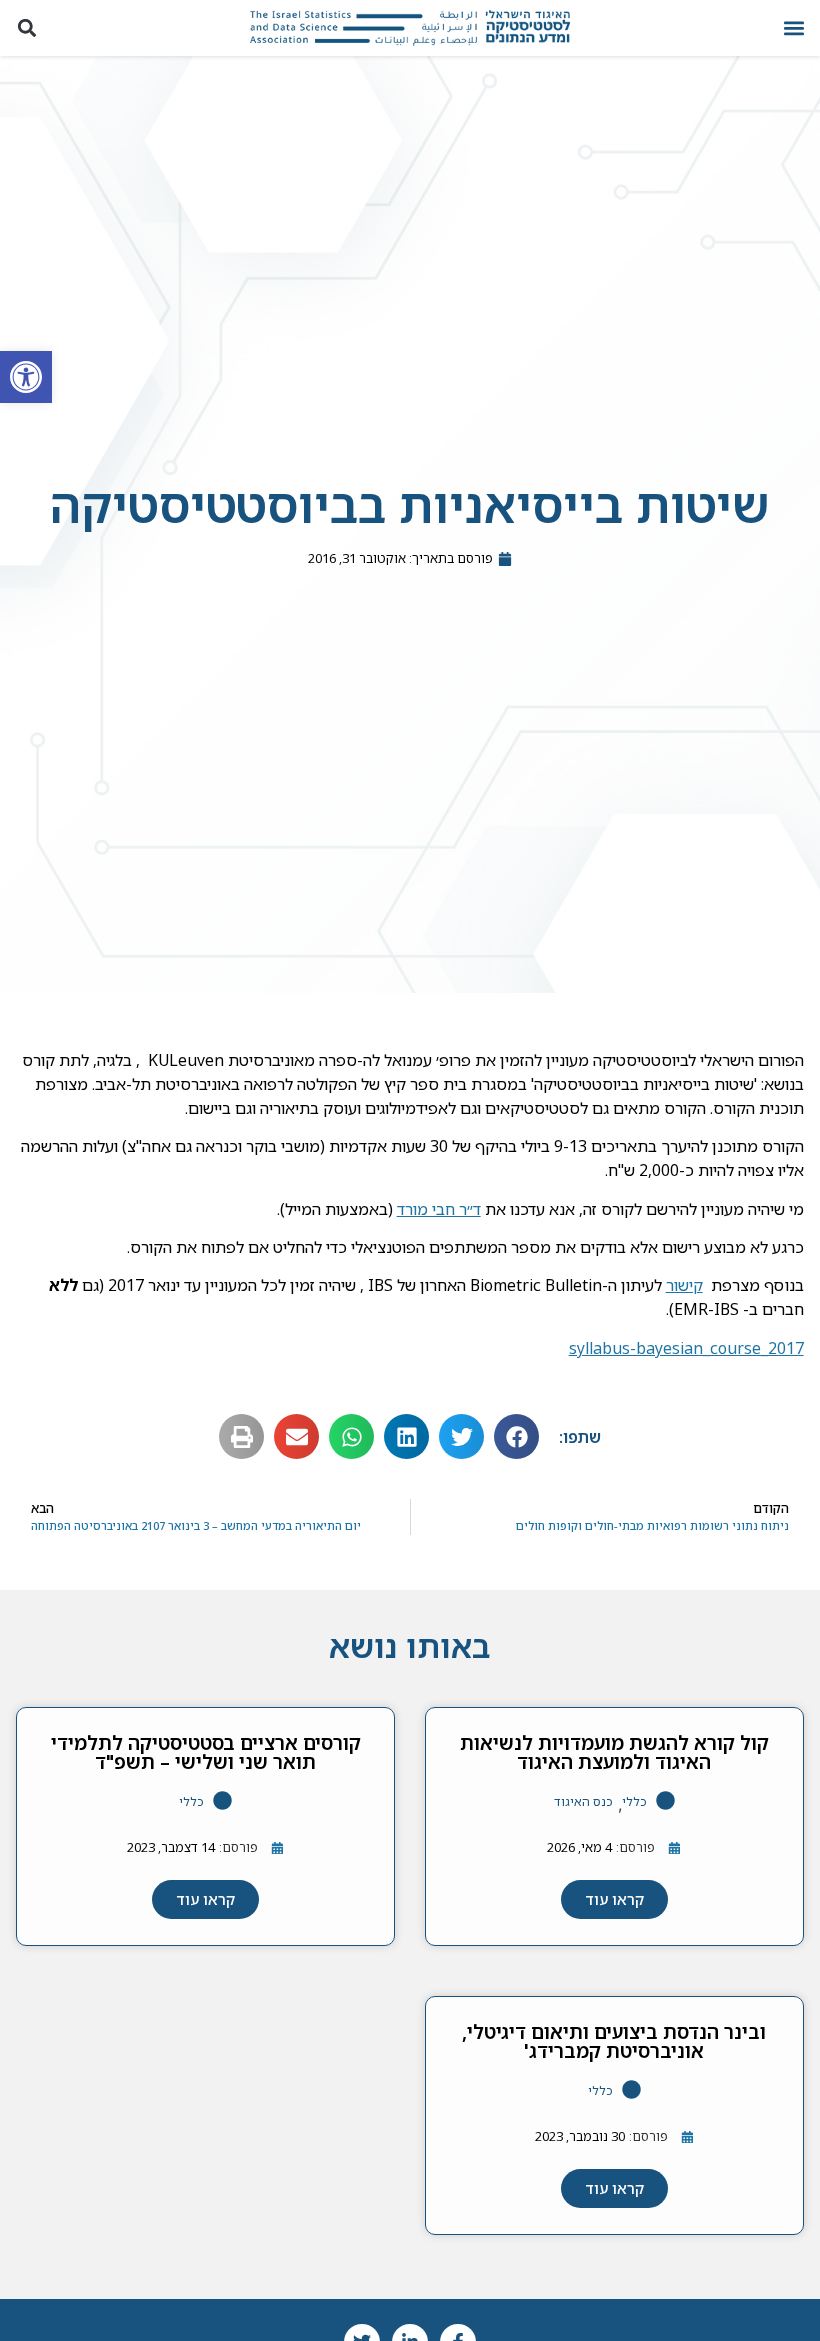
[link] (26, 377)
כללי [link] (634, 1801)
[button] (793, 28)
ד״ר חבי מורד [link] (439, 1209)
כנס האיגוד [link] (583, 1801)
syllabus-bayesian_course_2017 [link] (686, 1348)
